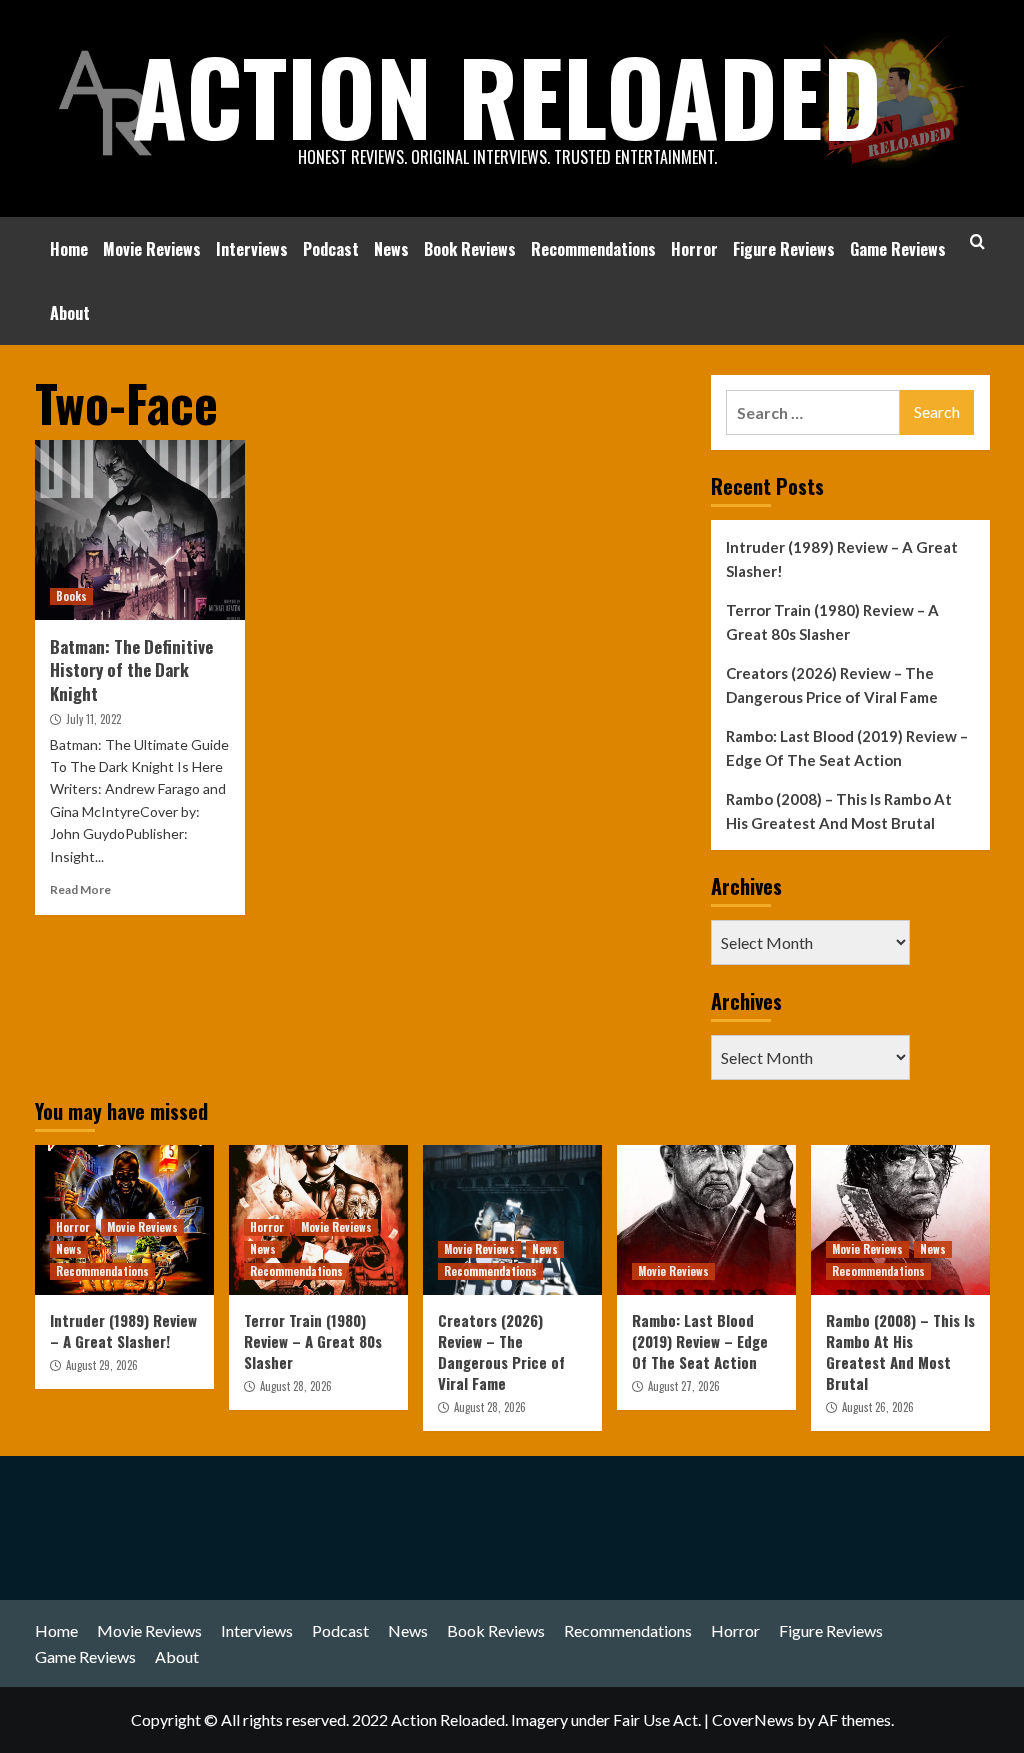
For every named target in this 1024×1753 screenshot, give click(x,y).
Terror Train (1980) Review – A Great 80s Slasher (832, 622)
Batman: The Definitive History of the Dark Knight (131, 670)
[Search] (977, 241)
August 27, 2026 (684, 1386)
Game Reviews (898, 249)
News (391, 249)
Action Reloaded (507, 95)
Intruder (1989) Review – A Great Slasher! (842, 559)
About (70, 313)
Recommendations (593, 249)
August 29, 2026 (102, 1365)
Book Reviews (470, 249)
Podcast (331, 249)
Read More (80, 889)
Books (71, 596)
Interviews (252, 249)
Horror (694, 249)
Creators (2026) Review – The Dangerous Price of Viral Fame (832, 685)
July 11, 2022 (93, 719)
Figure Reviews (784, 249)
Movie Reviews (152, 249)
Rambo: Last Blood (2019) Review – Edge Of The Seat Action (847, 748)
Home (69, 249)
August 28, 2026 (296, 1386)
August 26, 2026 (878, 1407)
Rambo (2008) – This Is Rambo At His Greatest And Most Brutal (839, 811)
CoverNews (753, 1719)
